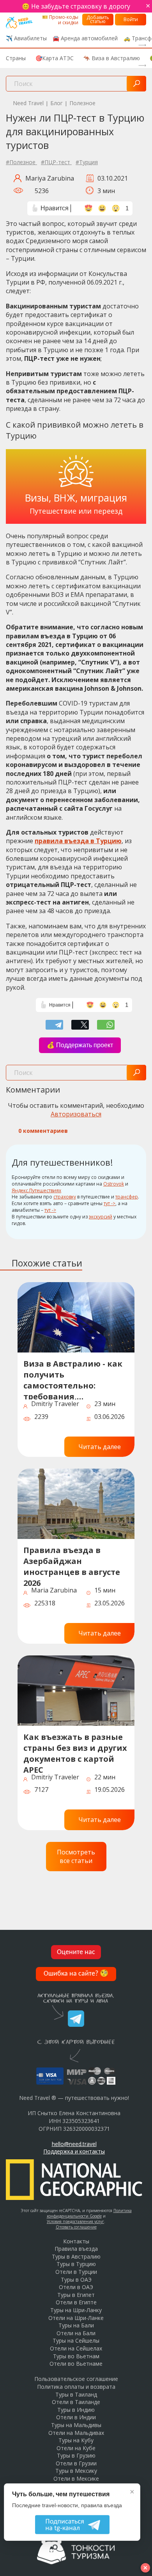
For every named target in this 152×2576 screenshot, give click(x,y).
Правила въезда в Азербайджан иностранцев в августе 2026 (72, 1565)
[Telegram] (54, 1025)
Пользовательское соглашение (76, 2379)
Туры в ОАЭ (76, 2280)
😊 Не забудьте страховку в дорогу (76, 6)
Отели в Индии (76, 2417)
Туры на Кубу (76, 2440)
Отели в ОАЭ (76, 2287)
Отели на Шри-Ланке (76, 2318)
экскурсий (101, 1217)
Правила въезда (76, 2249)
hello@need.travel (74, 2144)
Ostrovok (114, 1184)
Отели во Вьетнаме (76, 2364)
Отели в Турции (76, 2272)
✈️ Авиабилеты (26, 38)
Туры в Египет (76, 2295)
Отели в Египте (76, 2302)
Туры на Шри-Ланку (76, 2310)
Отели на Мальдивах (76, 2433)
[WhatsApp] (106, 1025)
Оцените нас (76, 1952)
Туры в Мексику (76, 2471)
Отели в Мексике (76, 2478)
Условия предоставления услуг (75, 2221)
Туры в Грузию (76, 2455)
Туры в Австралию (76, 2256)
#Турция (87, 162)
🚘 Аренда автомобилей (85, 38)
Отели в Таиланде (76, 2402)
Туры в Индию (76, 2410)
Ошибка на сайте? (76, 1974)
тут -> (110, 1203)
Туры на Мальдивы (76, 2425)
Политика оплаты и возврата (76, 2387)
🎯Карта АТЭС (55, 58)
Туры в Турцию (76, 2264)
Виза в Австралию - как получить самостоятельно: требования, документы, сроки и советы (73, 1379)
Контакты (76, 2241)
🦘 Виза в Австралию (112, 58)
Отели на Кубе (76, 2448)
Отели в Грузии (76, 2463)
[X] (80, 1025)
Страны (16, 58)
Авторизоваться (76, 1114)
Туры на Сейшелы (76, 2340)
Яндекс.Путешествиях (36, 1190)
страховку (65, 1197)
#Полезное (21, 162)
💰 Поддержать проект (80, 1045)
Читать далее (100, 1447)
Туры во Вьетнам (76, 2356)
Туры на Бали (76, 2325)
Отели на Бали (76, 2333)
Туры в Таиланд (76, 2394)
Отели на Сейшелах (76, 2348)
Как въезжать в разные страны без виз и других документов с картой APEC (75, 1752)
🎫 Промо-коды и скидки (60, 20)
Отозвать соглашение (76, 2227)
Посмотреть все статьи (76, 1856)
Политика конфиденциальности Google (89, 2213)
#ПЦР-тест (56, 162)
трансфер (127, 1197)
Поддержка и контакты (74, 2151)
